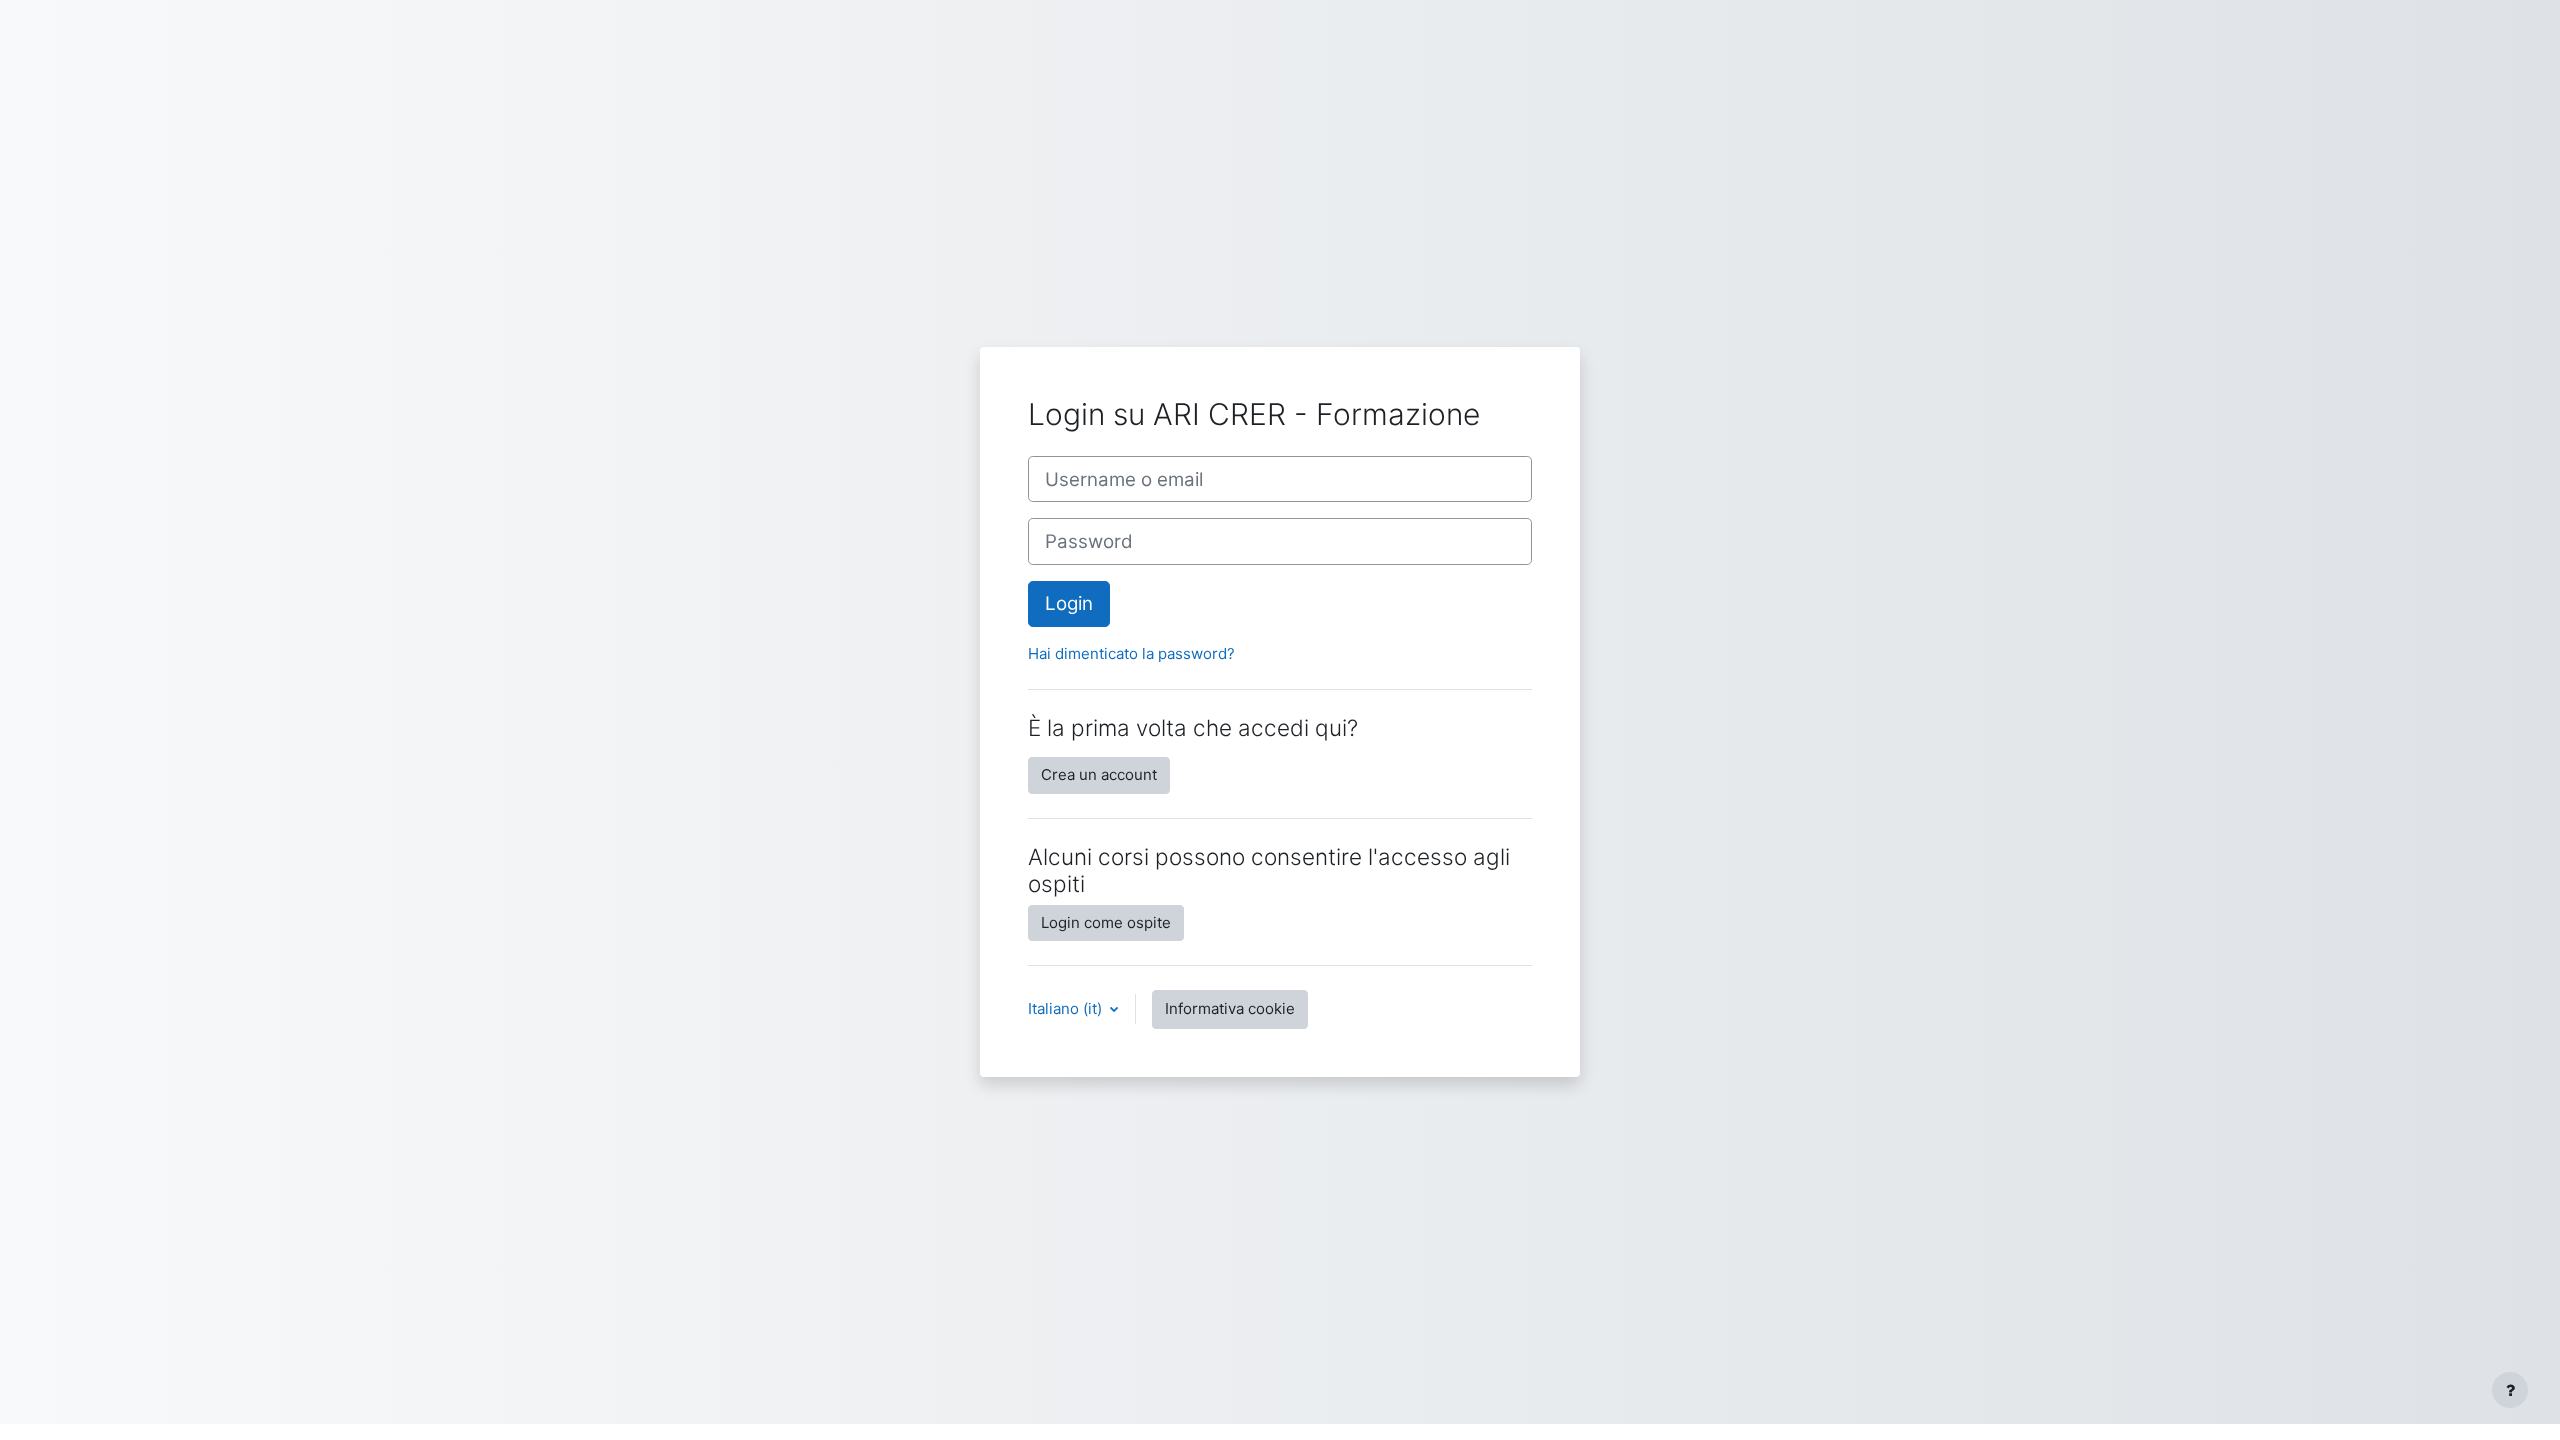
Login (1069, 603)
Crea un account (1099, 774)
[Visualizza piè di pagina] (2510, 1390)
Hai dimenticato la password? (1131, 653)
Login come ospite (1106, 922)
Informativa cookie (1230, 1008)
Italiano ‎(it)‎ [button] (1067, 1008)
